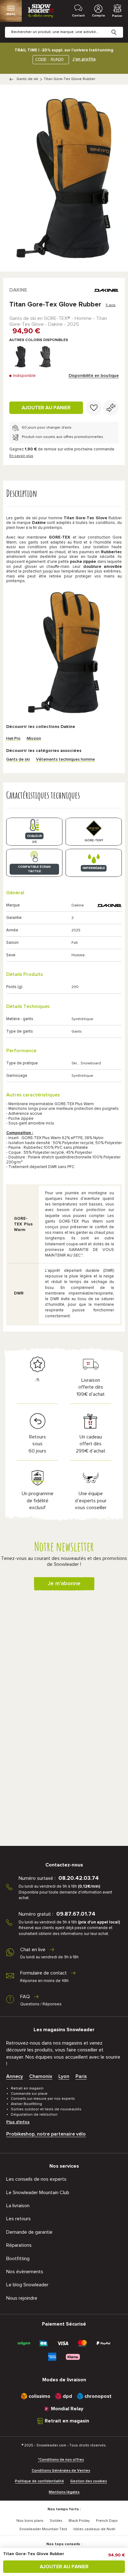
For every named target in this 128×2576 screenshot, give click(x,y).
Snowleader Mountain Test (43, 2529)
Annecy (15, 2076)
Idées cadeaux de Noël (94, 2529)
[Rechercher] (119, 27)
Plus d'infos (18, 2122)
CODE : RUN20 (49, 60)
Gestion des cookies (89, 2481)
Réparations (19, 2245)
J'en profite (84, 59)
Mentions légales (64, 2492)
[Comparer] (111, 408)
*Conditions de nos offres (61, 2460)
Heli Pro (13, 739)
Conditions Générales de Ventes (61, 2471)
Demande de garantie (29, 2232)
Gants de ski (27, 79)
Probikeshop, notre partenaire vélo (46, 2134)
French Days (107, 2521)
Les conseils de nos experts (36, 2179)
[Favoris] (94, 408)
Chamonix (41, 2076)
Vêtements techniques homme (65, 760)
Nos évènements (25, 2272)
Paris (81, 2076)
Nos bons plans (30, 2521)
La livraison (18, 2206)
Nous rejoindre (22, 2298)
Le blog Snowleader (27, 2285)
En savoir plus (21, 456)
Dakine (18, 290)
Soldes (56, 2521)
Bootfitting (18, 2259)
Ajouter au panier (46, 408)
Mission (34, 739)
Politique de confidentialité (39, 2481)
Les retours (18, 2219)
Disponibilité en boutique (94, 376)
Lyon (64, 2076)
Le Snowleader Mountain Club (38, 2193)
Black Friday (79, 2521)
